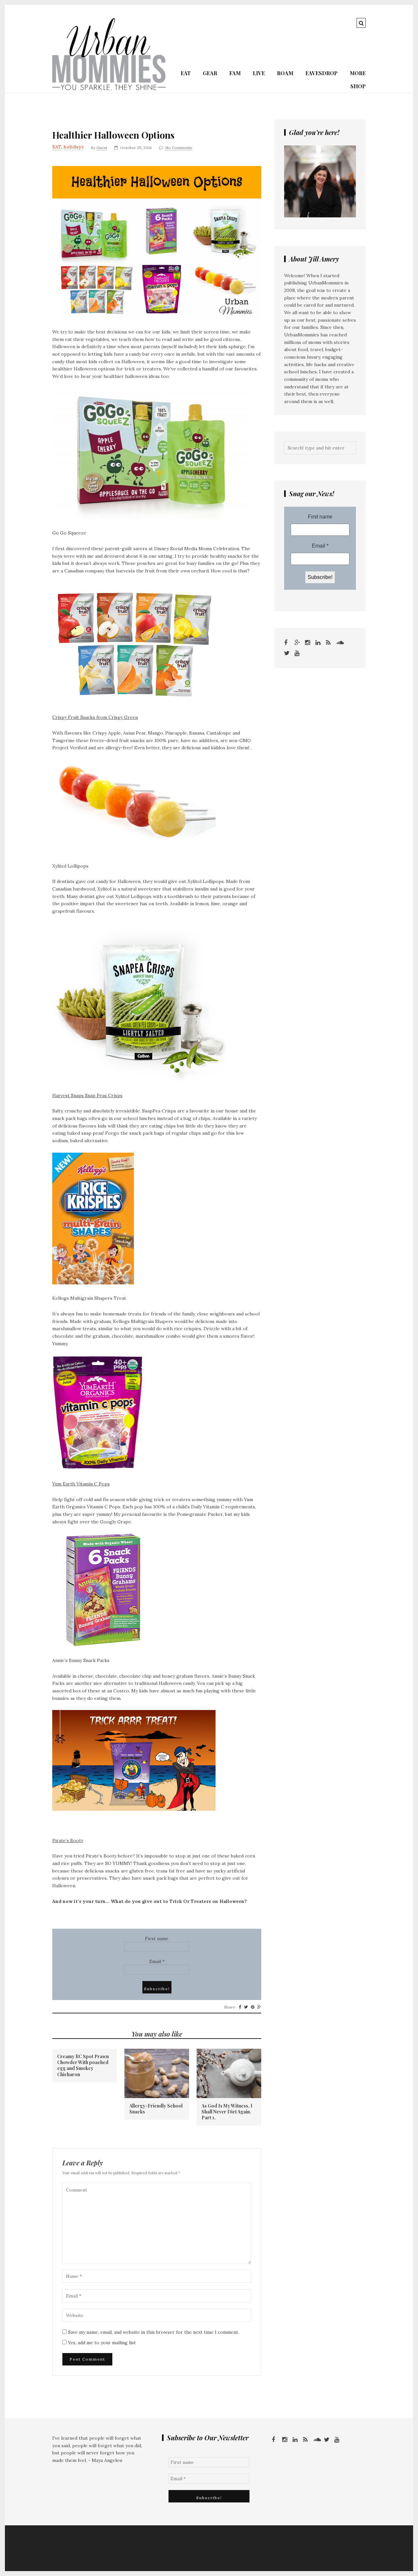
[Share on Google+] (259, 2007)
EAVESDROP (322, 73)
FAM (235, 73)
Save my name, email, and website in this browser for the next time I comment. (153, 2332)
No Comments (179, 148)
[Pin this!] (253, 2007)
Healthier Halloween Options (113, 135)
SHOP (358, 86)
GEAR (210, 73)
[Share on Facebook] (240, 2007)
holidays (74, 147)
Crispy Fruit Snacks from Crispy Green (95, 717)
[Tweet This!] (246, 2007)
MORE (358, 73)
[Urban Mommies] (109, 89)
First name (157, 1939)
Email (157, 1961)
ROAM (285, 73)
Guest (102, 148)
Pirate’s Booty (68, 1840)
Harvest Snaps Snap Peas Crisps (87, 1095)
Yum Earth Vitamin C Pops (81, 1484)
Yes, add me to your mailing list (101, 2343)
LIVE (259, 73)
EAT (186, 73)
